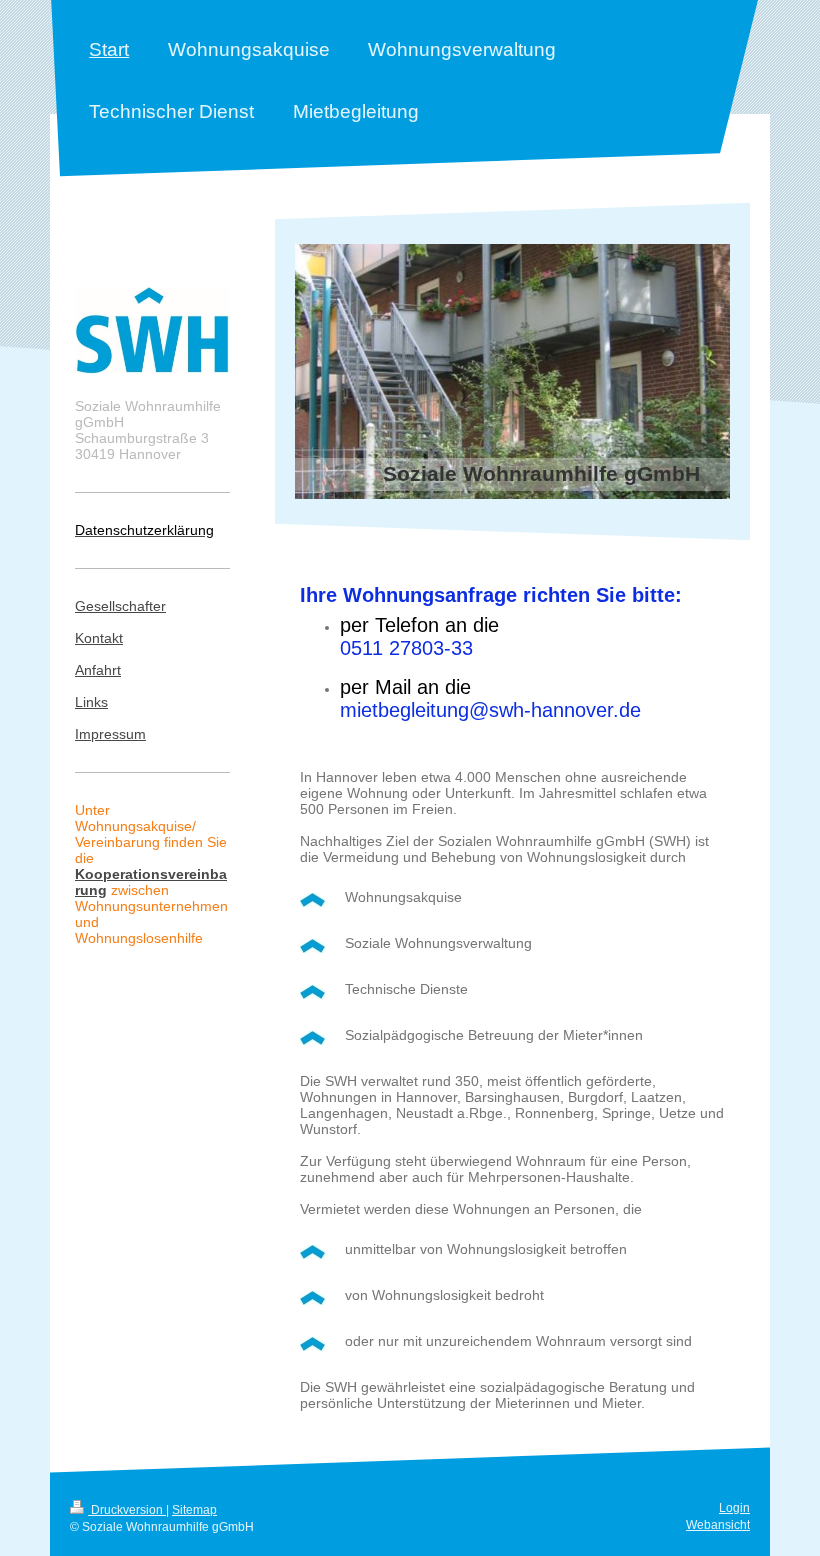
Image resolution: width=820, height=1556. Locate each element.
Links (91, 702)
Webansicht (718, 1525)
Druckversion (127, 1510)
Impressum (110, 734)
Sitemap (194, 1510)
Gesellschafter (120, 606)
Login (734, 1508)
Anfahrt (98, 670)
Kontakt (99, 638)
